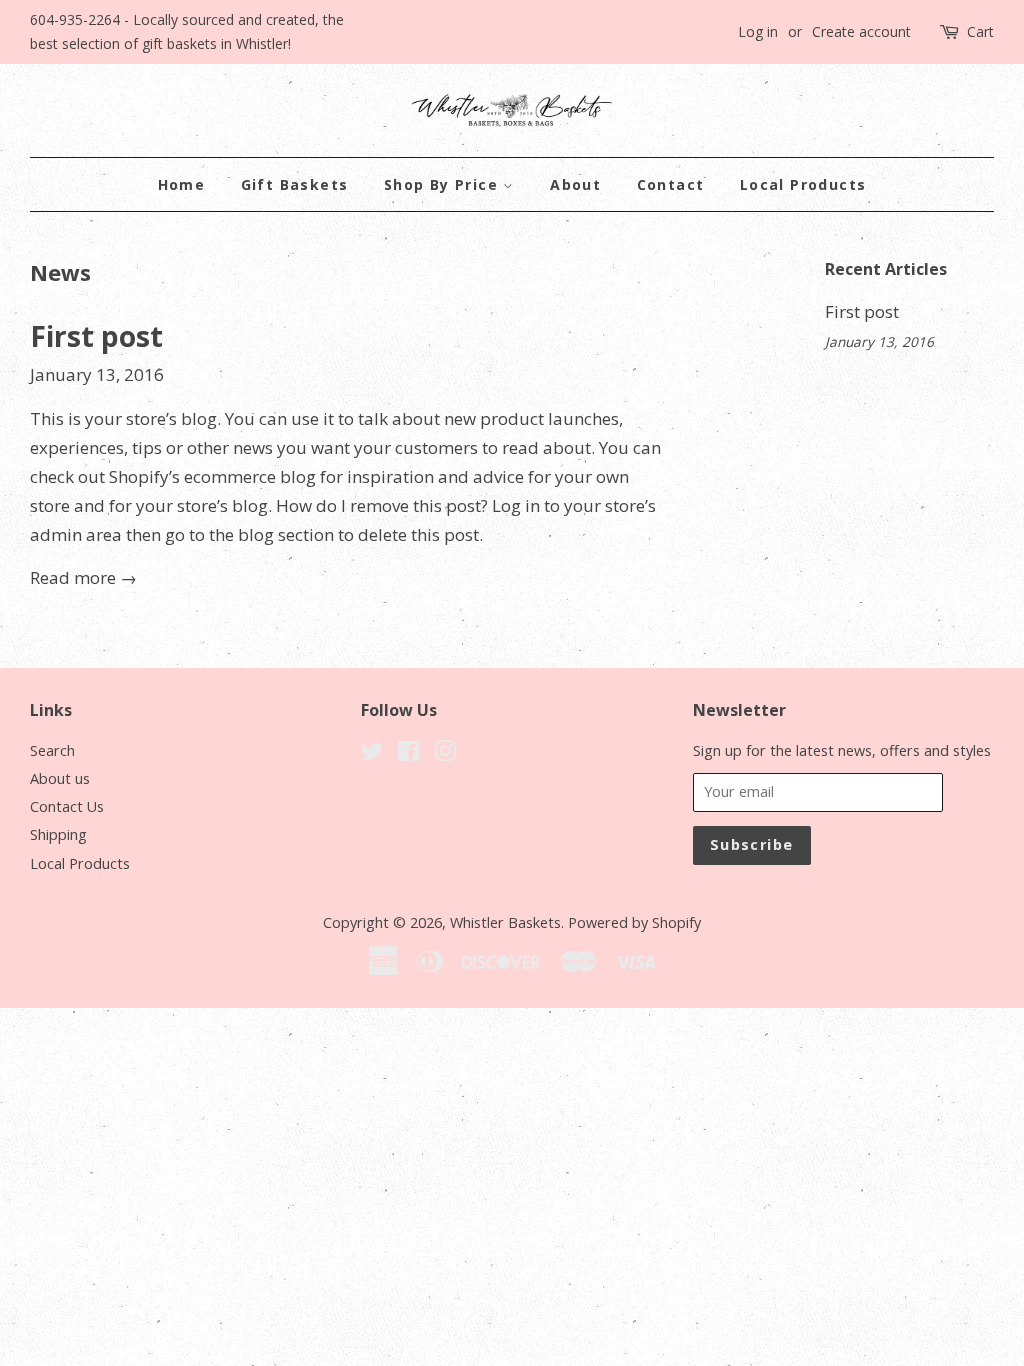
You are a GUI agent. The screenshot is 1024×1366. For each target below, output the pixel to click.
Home (182, 184)
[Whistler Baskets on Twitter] (372, 754)
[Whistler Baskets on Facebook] (408, 754)
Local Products (803, 184)
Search (52, 750)
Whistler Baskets (505, 922)
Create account (861, 31)
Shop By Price (444, 184)
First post (96, 336)
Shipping (58, 834)
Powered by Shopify (634, 922)
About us (60, 778)
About (575, 184)
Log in (758, 31)
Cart (980, 31)
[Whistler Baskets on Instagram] (445, 754)
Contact (671, 184)
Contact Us (67, 806)
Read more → (83, 577)
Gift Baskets (295, 184)
